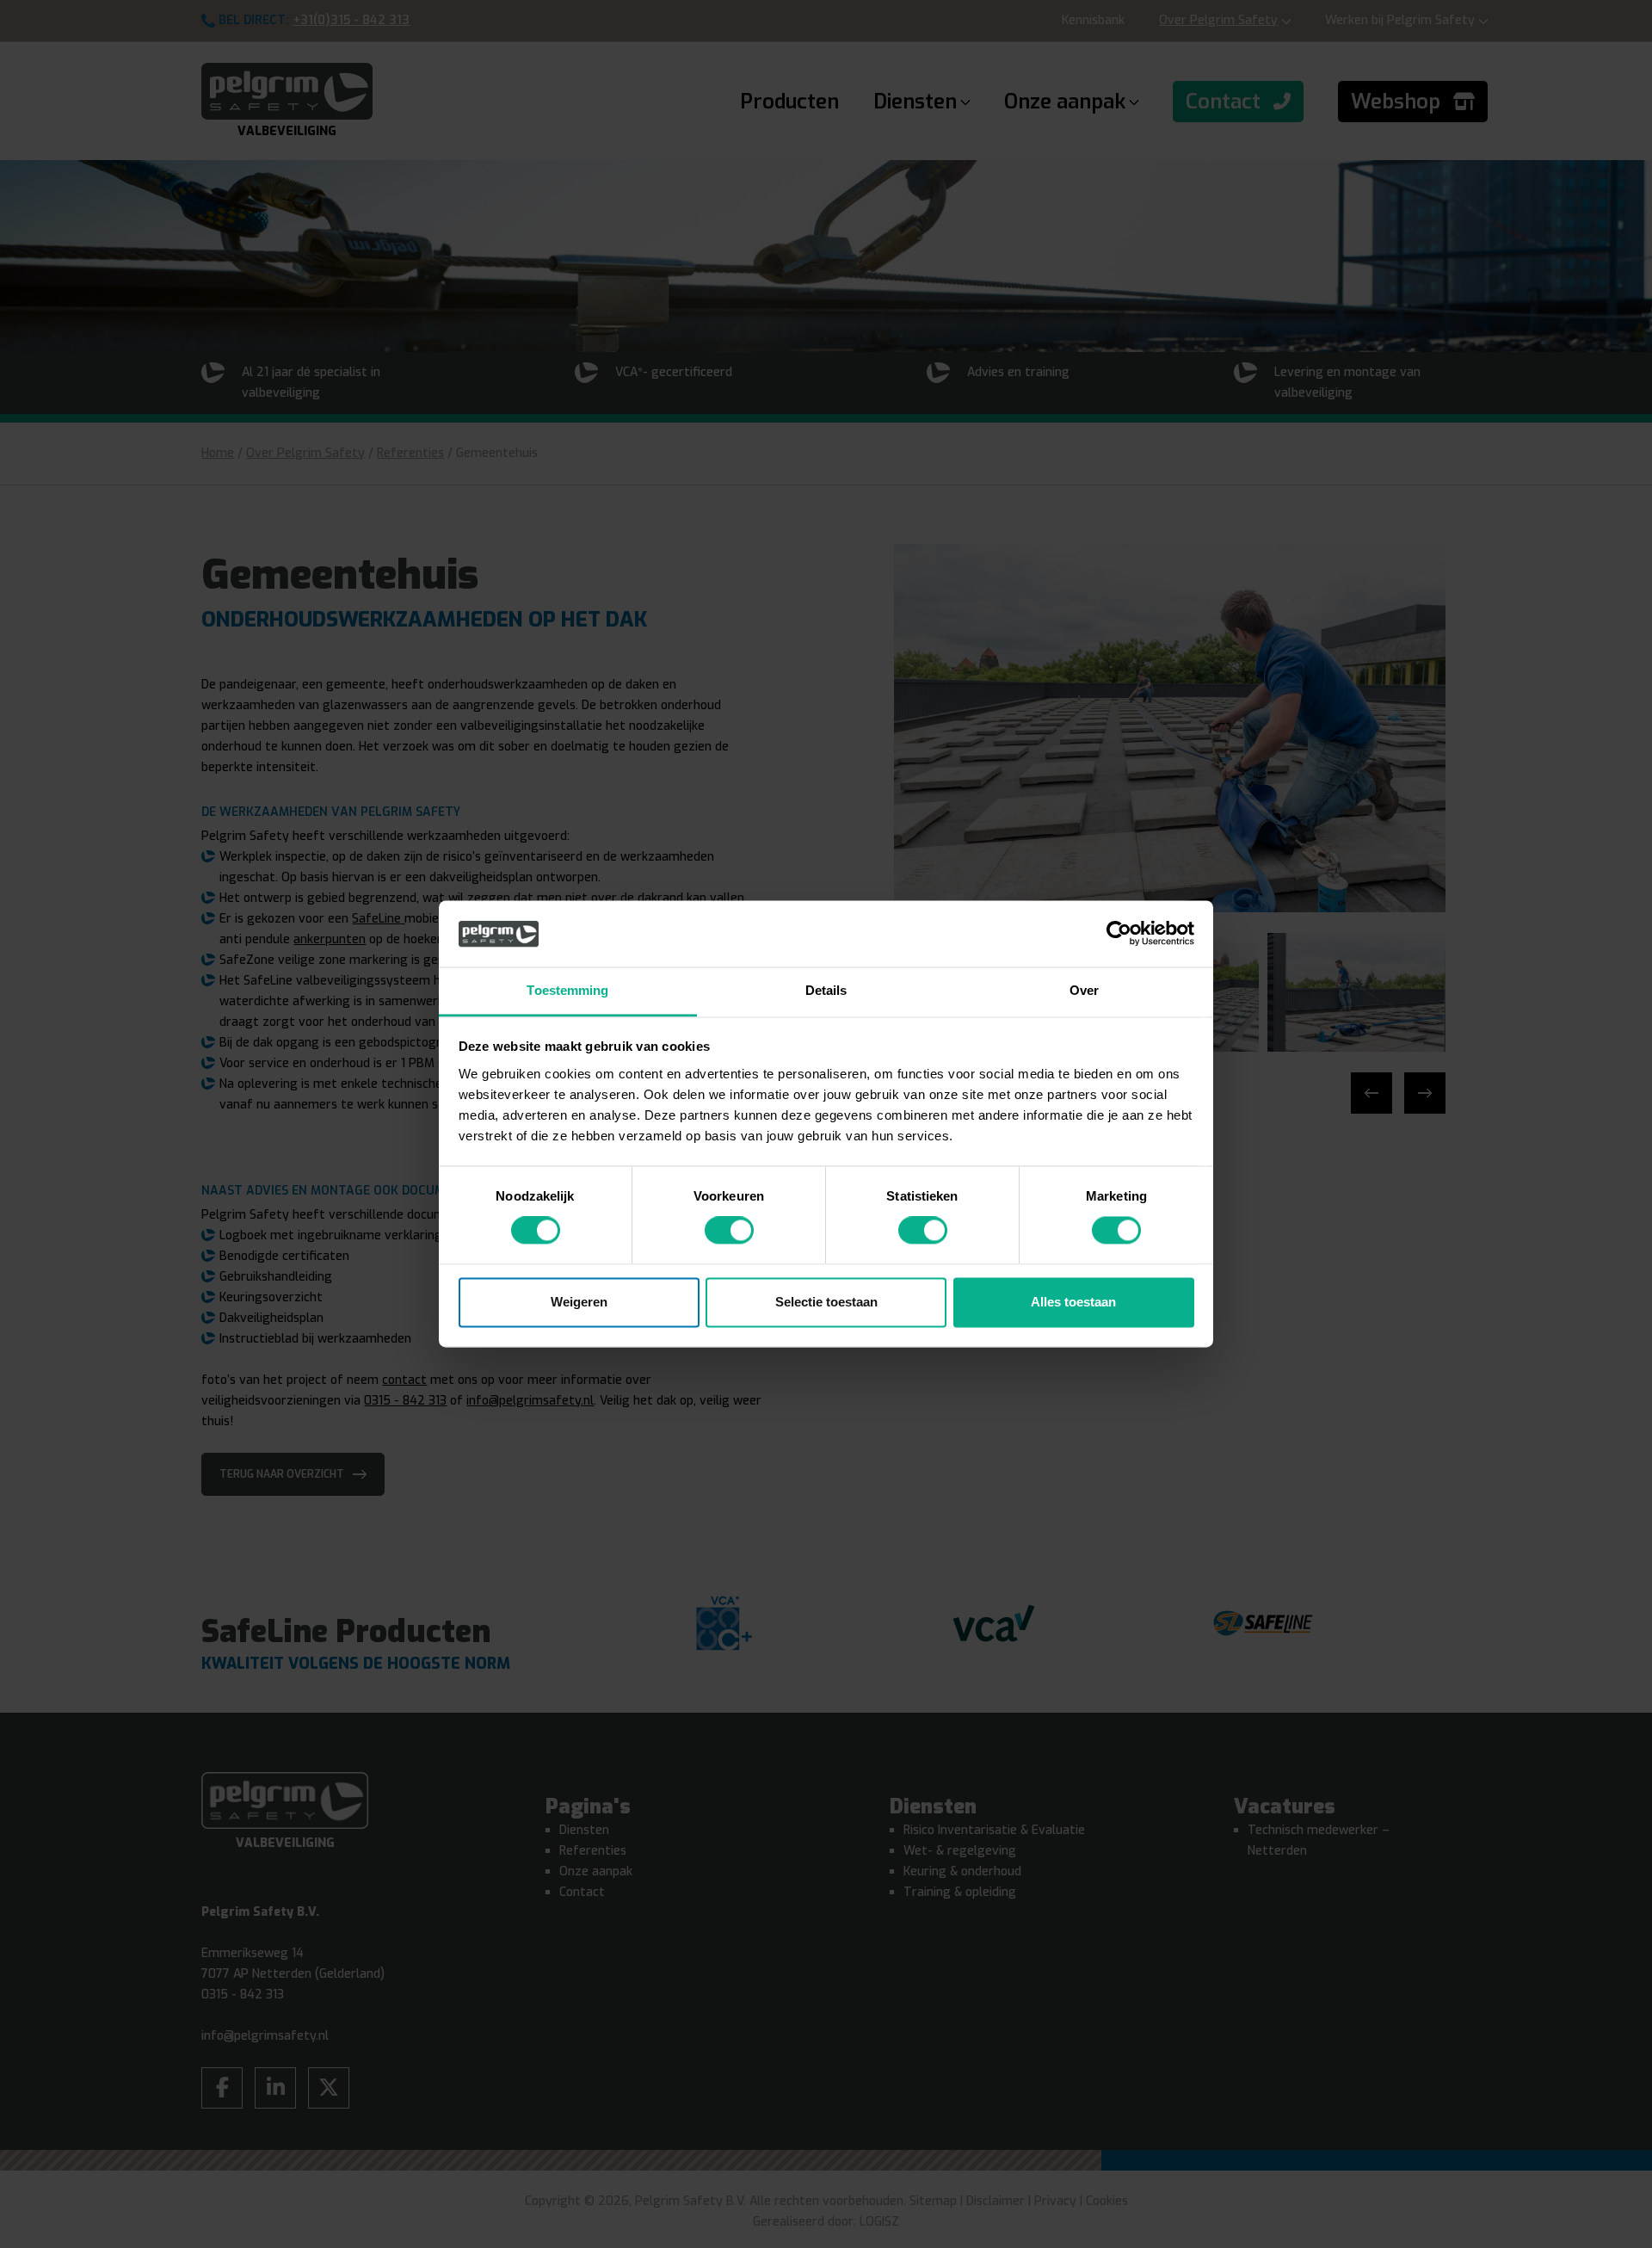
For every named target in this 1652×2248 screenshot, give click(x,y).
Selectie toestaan (826, 1302)
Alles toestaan (1073, 1302)
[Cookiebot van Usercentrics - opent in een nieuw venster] (1119, 934)
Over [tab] (1084, 990)
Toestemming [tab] (567, 990)
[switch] (729, 1231)
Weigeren (579, 1302)
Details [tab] (826, 990)
